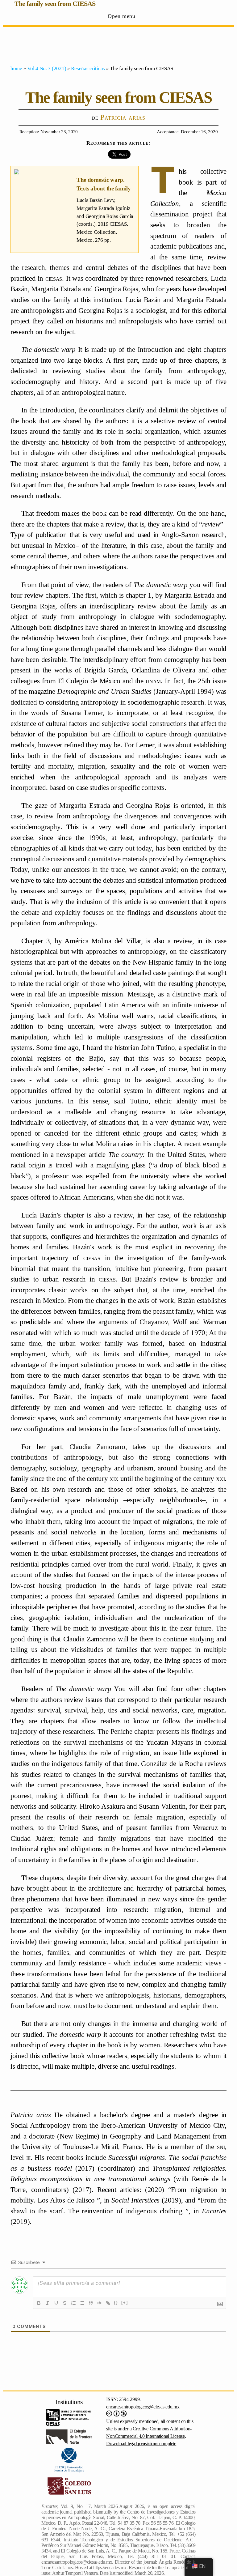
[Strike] (65, 2303)
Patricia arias (123, 117)
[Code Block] (99, 2303)
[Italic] (48, 2303)
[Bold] (39, 2303)
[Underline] (56, 2303)
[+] (125, 2303)
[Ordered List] (73, 2303)
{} (116, 2303)
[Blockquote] (91, 2303)
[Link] (108, 2303)
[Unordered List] (82, 2303)
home (16, 68)
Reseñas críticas (88, 68)
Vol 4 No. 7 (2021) (47, 68)
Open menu (121, 16)
